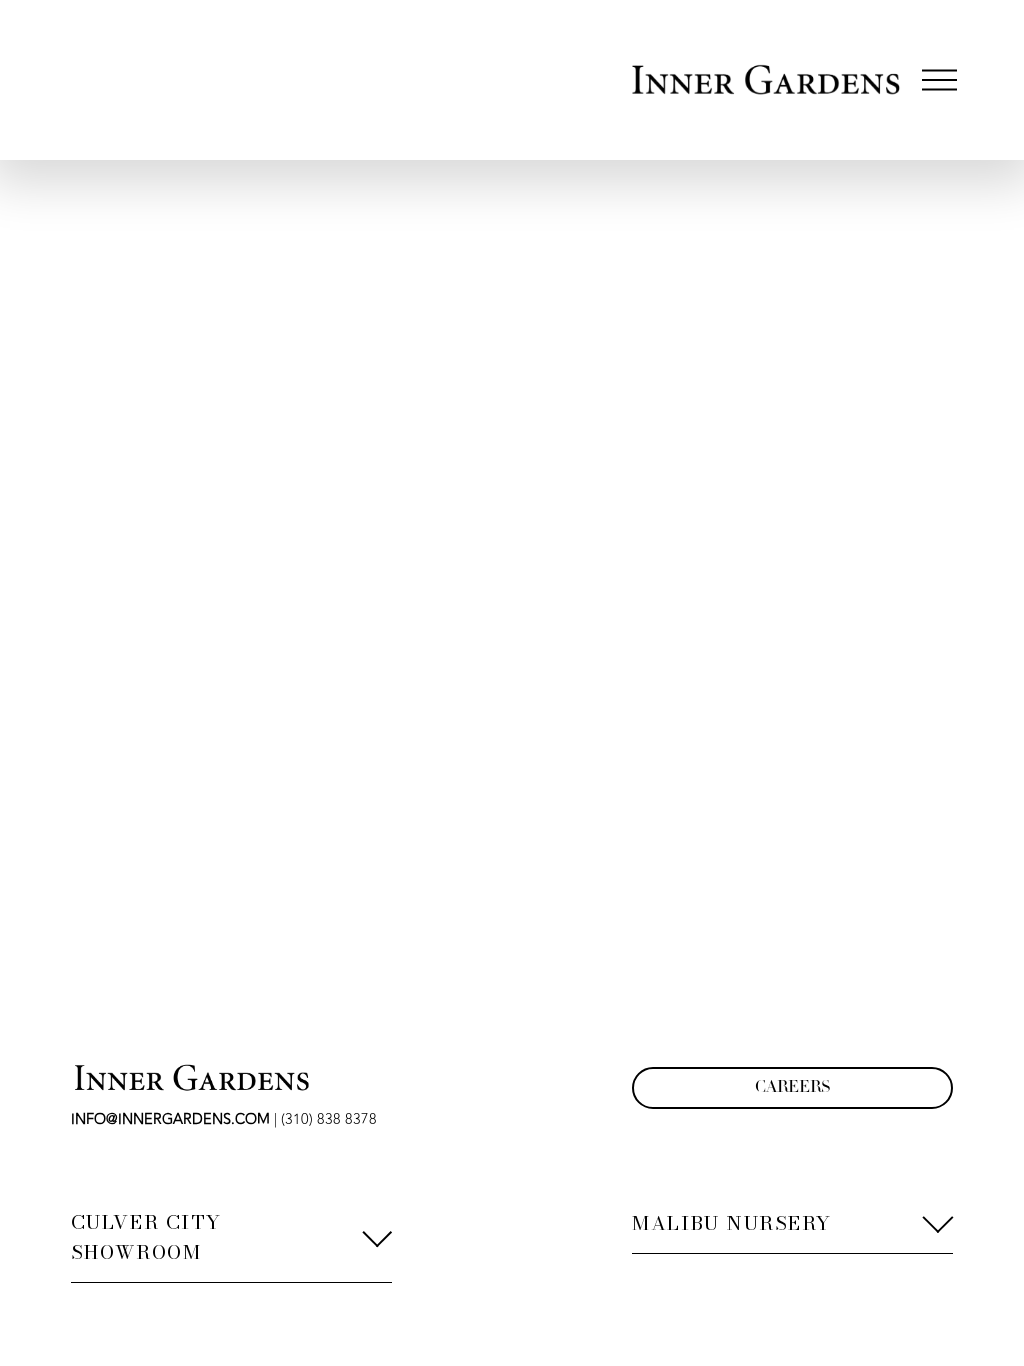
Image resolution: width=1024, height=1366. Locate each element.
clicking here (342, 325)
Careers (792, 1088)
